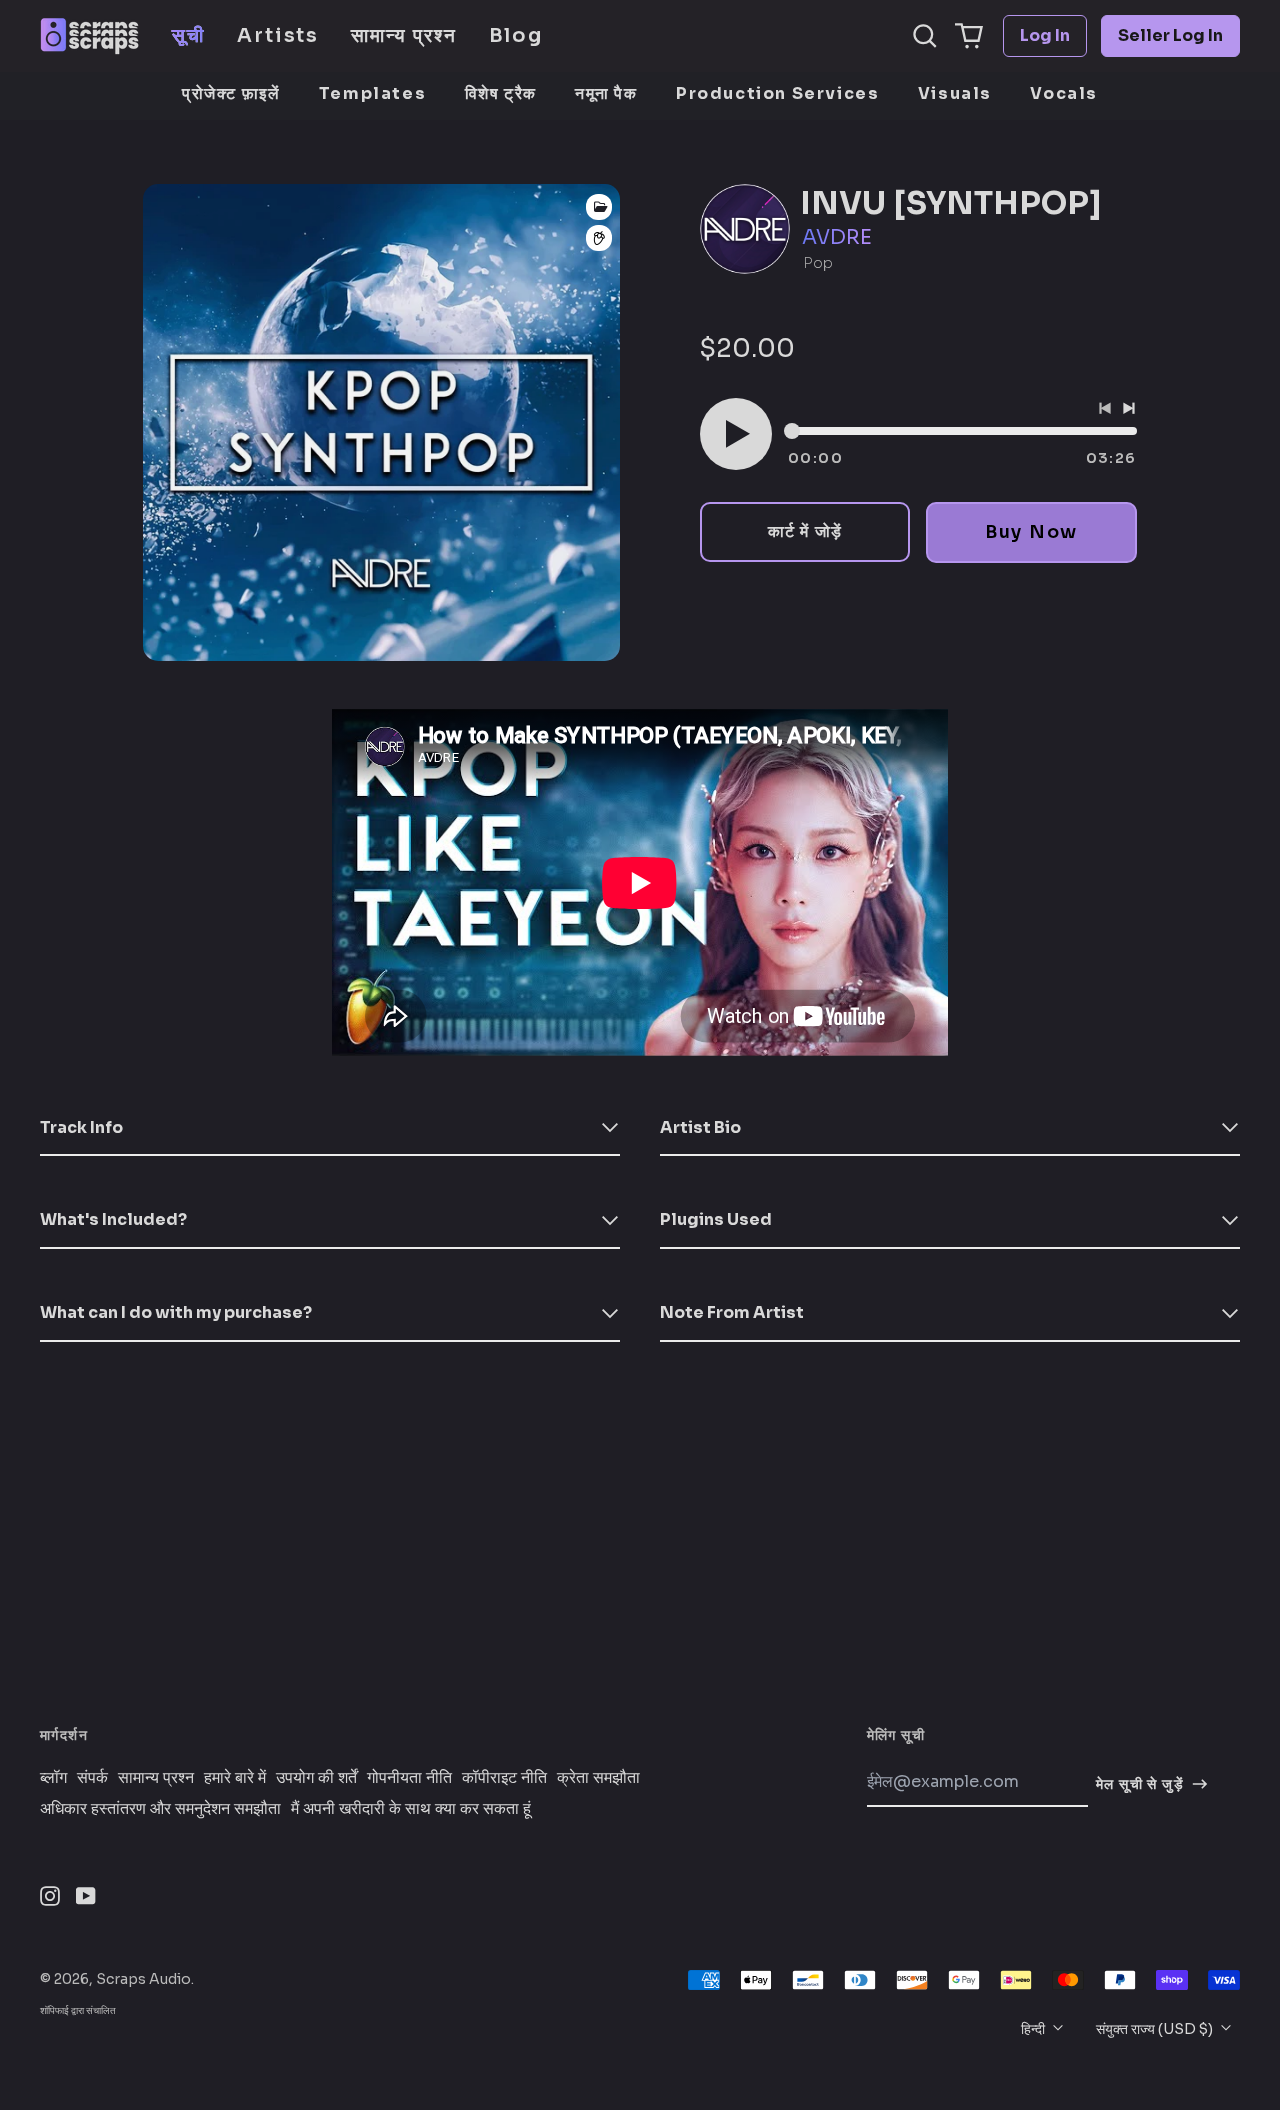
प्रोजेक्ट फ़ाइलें (231, 93)
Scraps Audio (143, 1979)
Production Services (777, 93)
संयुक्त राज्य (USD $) (1156, 2029)
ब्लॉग (53, 1778)
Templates (372, 93)
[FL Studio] (599, 238)
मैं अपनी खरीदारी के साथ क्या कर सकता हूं (411, 1809)
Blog (516, 35)
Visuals (955, 93)
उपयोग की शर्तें (316, 1778)
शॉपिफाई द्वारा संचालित (78, 2010)
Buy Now (1031, 532)
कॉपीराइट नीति (504, 1778)
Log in (1045, 35)
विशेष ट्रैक (501, 93)
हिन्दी (1034, 2029)
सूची (188, 35)
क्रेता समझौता (598, 1778)
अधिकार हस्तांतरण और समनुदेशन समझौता (160, 1809)
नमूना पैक (606, 93)
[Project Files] (599, 207)
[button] (925, 36)
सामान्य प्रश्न (403, 35)
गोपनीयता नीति (409, 1778)
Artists (278, 35)
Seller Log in (1170, 35)
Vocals (1064, 93)
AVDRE (837, 237)
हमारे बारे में (235, 1778)
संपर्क (92, 1778)
